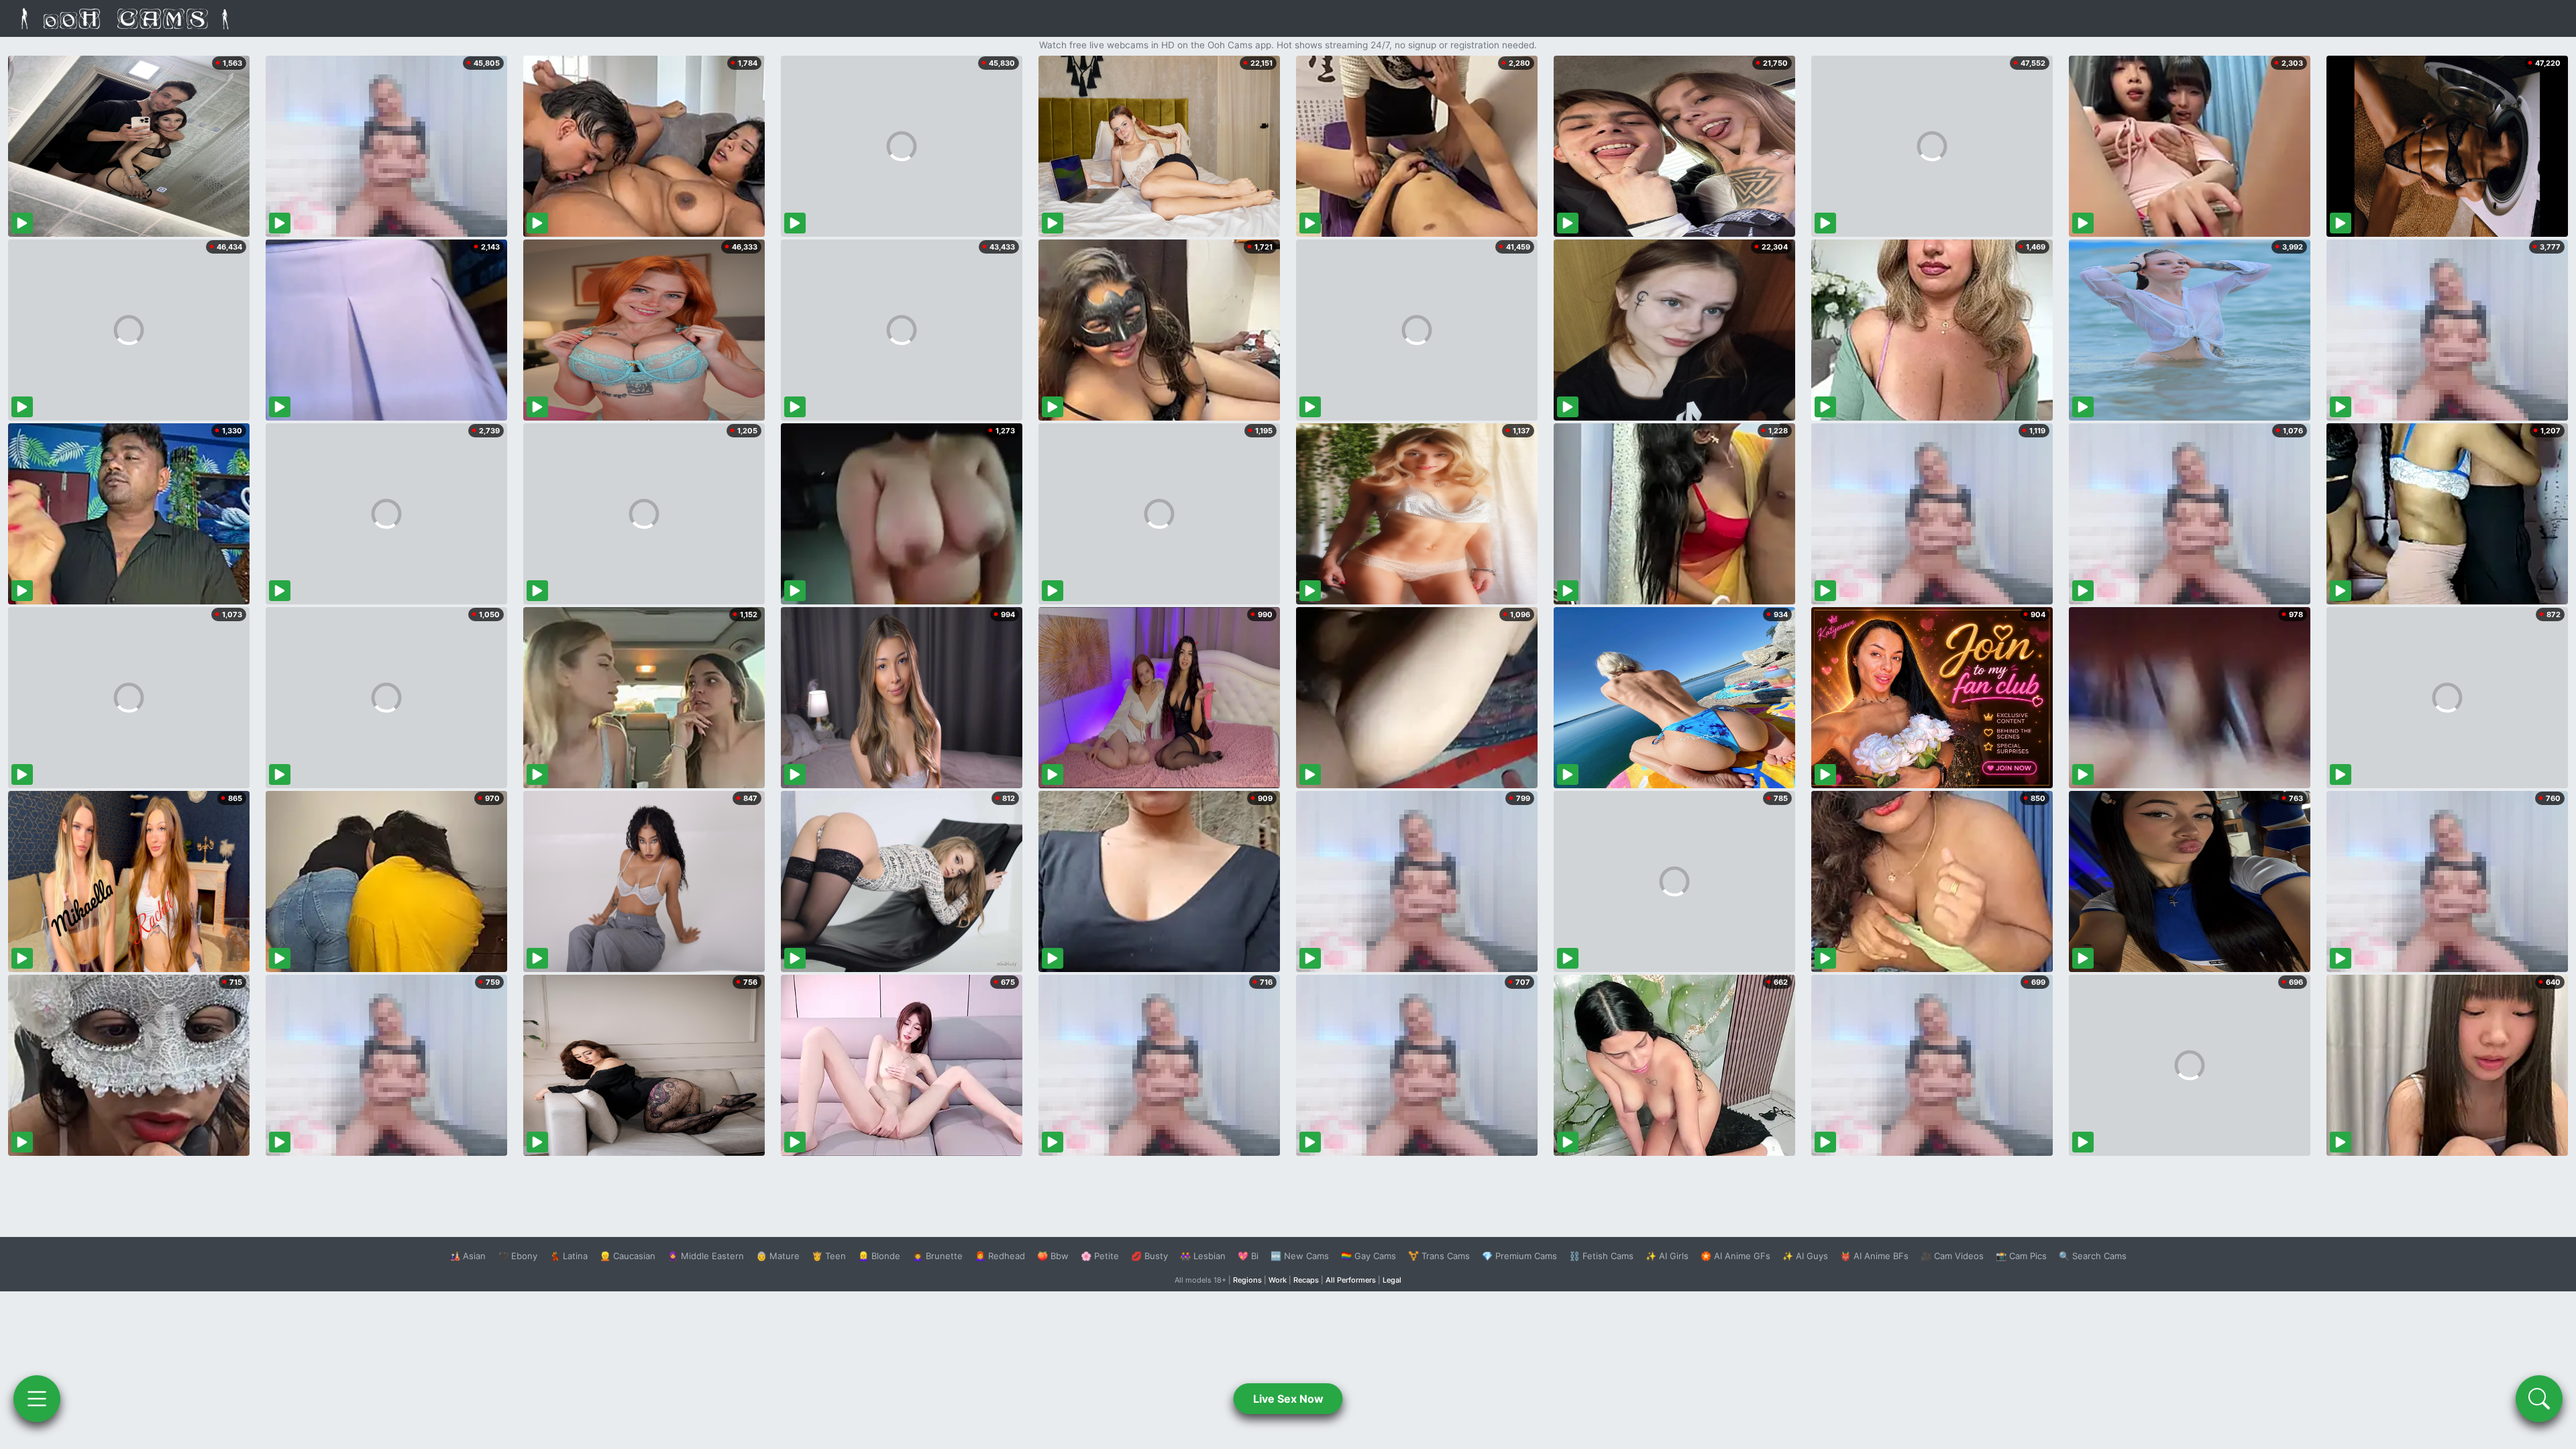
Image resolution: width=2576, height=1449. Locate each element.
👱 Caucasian (628, 1256)
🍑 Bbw (1053, 1256)
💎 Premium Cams (1519, 1256)
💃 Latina (569, 1256)
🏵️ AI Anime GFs (1735, 1256)
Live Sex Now (1288, 1399)
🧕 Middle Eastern (706, 1256)
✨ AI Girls (1667, 1256)
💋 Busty (1149, 1256)
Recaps (1306, 1280)
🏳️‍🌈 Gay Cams (1368, 1256)
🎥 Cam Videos (1952, 1256)
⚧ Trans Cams (1439, 1256)
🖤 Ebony (518, 1256)
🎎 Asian (468, 1256)
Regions (1247, 1280)
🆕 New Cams (1300, 1256)
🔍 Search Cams (2093, 1256)
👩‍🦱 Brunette (937, 1256)
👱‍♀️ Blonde (879, 1256)
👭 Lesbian (1203, 1256)
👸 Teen (829, 1256)
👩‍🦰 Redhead (1000, 1256)
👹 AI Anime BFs (1874, 1256)
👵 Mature (778, 1256)
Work (1278, 1280)
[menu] (37, 1399)
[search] (2539, 1399)
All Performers (1351, 1280)
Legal (1392, 1280)
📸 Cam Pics (2021, 1256)
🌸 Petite (1100, 1256)
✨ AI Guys (1805, 1256)
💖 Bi (1248, 1256)
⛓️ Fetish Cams (1601, 1256)
